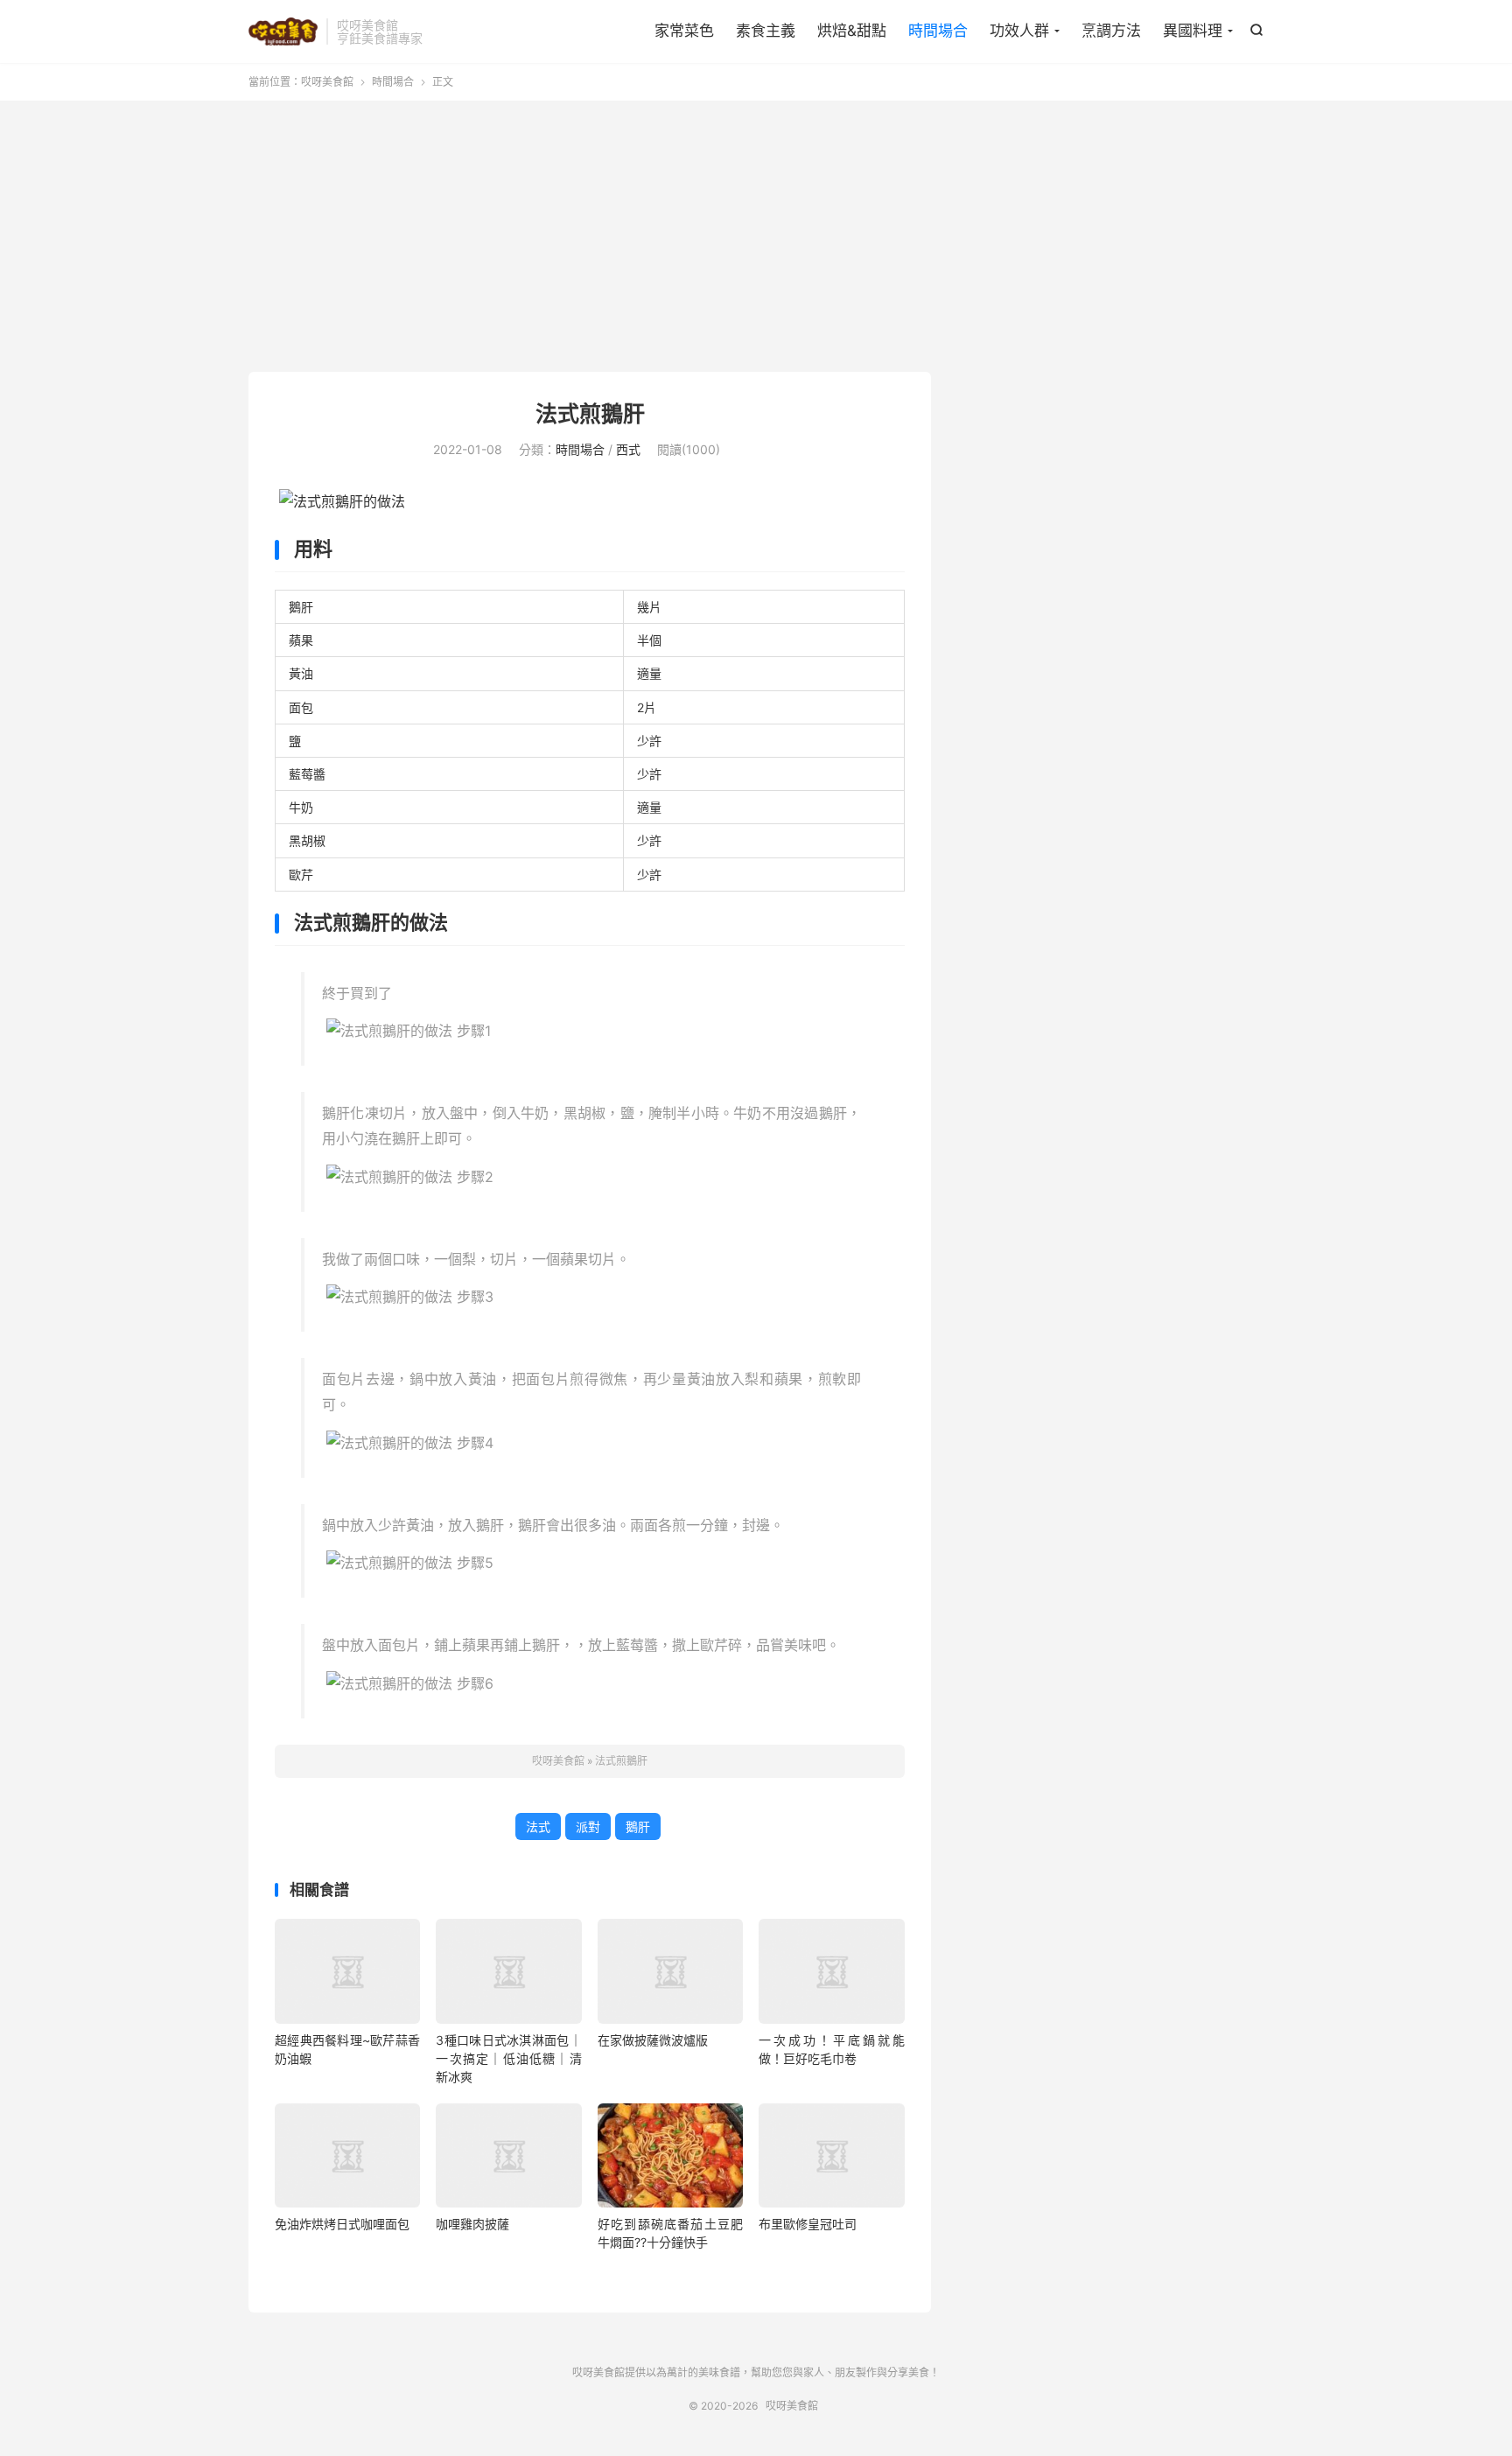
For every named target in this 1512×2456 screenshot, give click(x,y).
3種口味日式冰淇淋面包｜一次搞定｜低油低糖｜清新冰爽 (508, 2058)
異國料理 (1193, 31)
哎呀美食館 (283, 31)
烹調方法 (1111, 31)
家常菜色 (684, 31)
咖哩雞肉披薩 (472, 2224)
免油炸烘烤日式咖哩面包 (342, 2224)
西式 (628, 449)
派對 (588, 1826)
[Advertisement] (756, 241)
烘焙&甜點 (852, 31)
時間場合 (938, 31)
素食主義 (766, 31)
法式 (538, 1826)
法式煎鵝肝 (590, 414)
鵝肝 (638, 1826)
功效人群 (1019, 31)
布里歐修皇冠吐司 (808, 2224)
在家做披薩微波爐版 (653, 2040)
